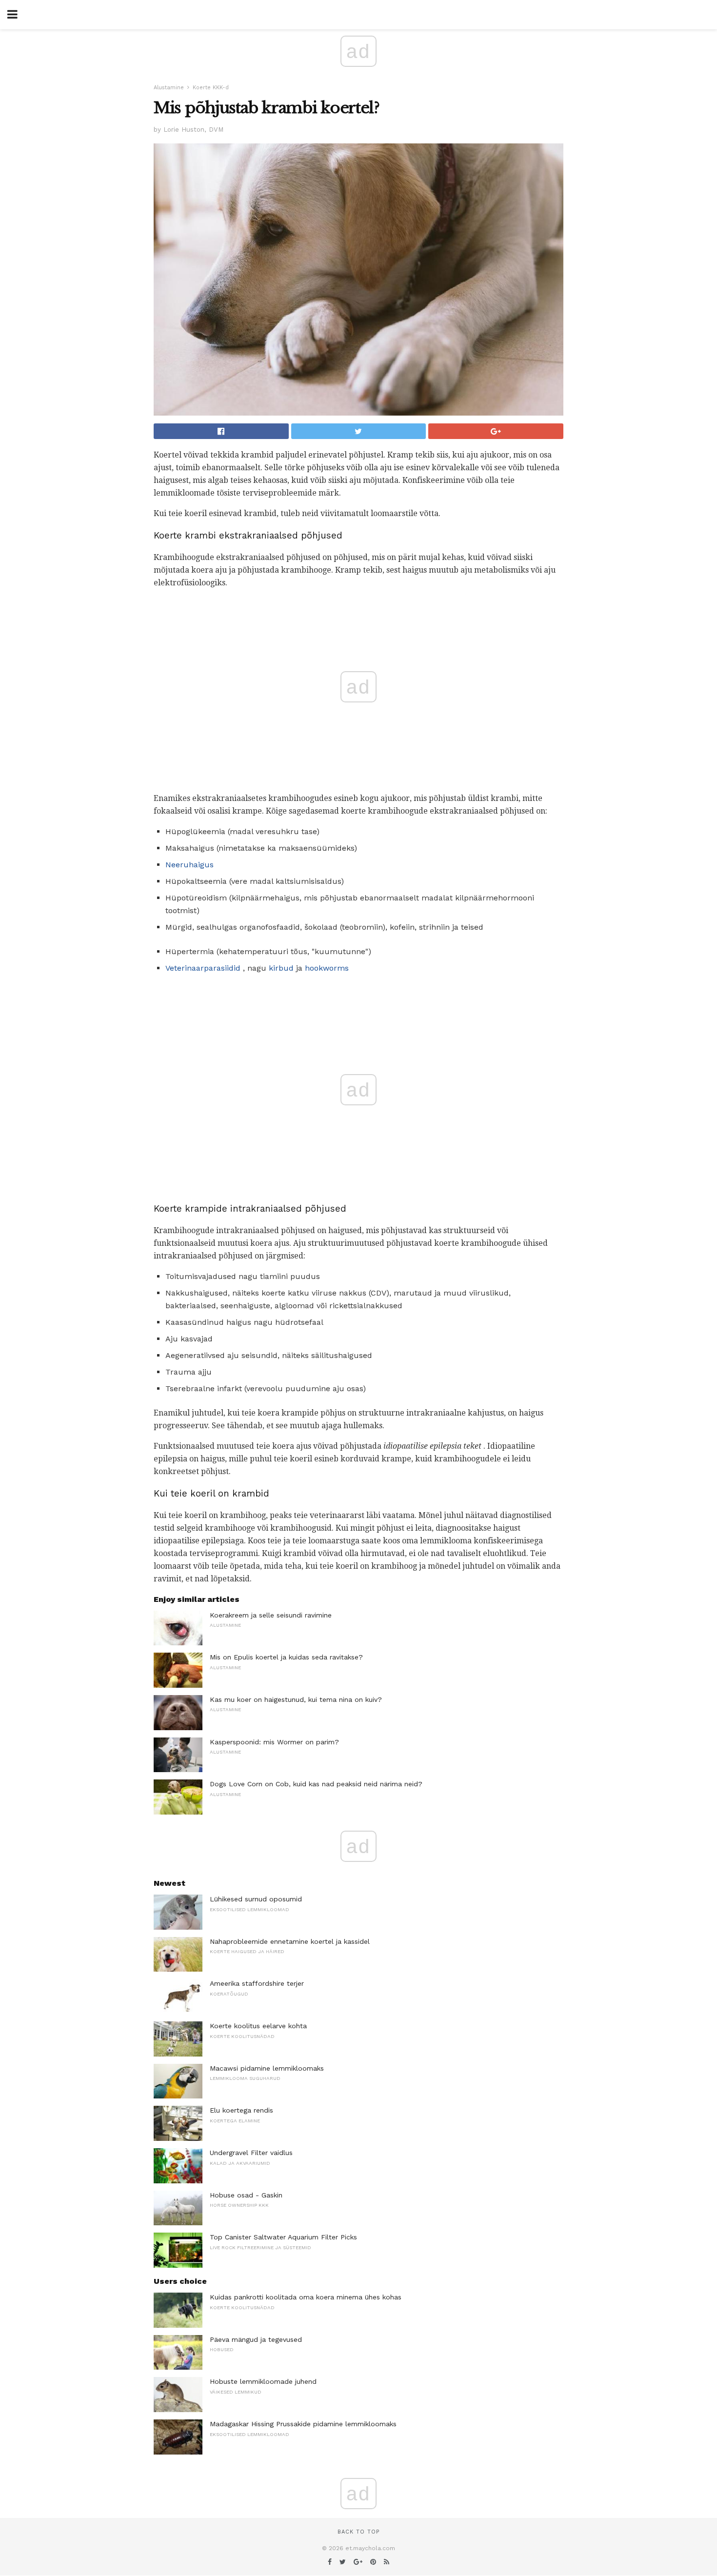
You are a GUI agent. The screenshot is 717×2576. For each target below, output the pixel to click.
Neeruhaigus (189, 865)
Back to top (358, 2532)
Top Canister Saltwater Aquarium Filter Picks (283, 2237)
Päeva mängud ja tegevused (256, 2339)
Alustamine (169, 88)
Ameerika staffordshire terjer (257, 1983)
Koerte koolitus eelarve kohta (258, 2026)
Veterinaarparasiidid (203, 968)
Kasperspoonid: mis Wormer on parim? (274, 1742)
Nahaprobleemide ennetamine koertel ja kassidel (290, 1941)
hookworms (327, 968)
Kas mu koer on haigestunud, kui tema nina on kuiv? (296, 1699)
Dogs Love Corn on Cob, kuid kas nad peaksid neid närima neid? (316, 1784)
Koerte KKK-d (211, 88)
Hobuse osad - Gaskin (246, 2195)
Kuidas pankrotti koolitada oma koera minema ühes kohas (306, 2297)
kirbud (281, 968)
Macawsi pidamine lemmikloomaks (267, 2068)
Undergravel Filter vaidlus (251, 2153)
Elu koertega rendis (241, 2110)
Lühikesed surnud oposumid (256, 1899)
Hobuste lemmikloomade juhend (263, 2381)
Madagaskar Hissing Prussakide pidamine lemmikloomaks (303, 2424)
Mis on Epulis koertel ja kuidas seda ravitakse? (286, 1657)
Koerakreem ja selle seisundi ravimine (271, 1615)
